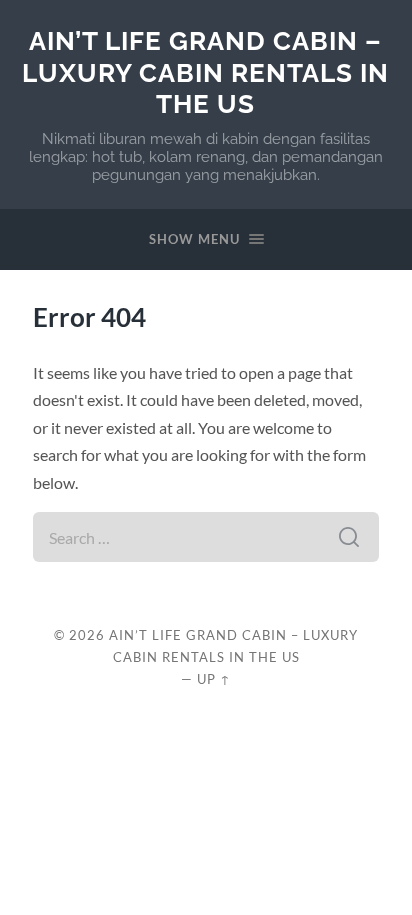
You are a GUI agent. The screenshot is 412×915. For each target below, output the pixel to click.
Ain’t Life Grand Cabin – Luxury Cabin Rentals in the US (205, 72)
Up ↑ (214, 679)
